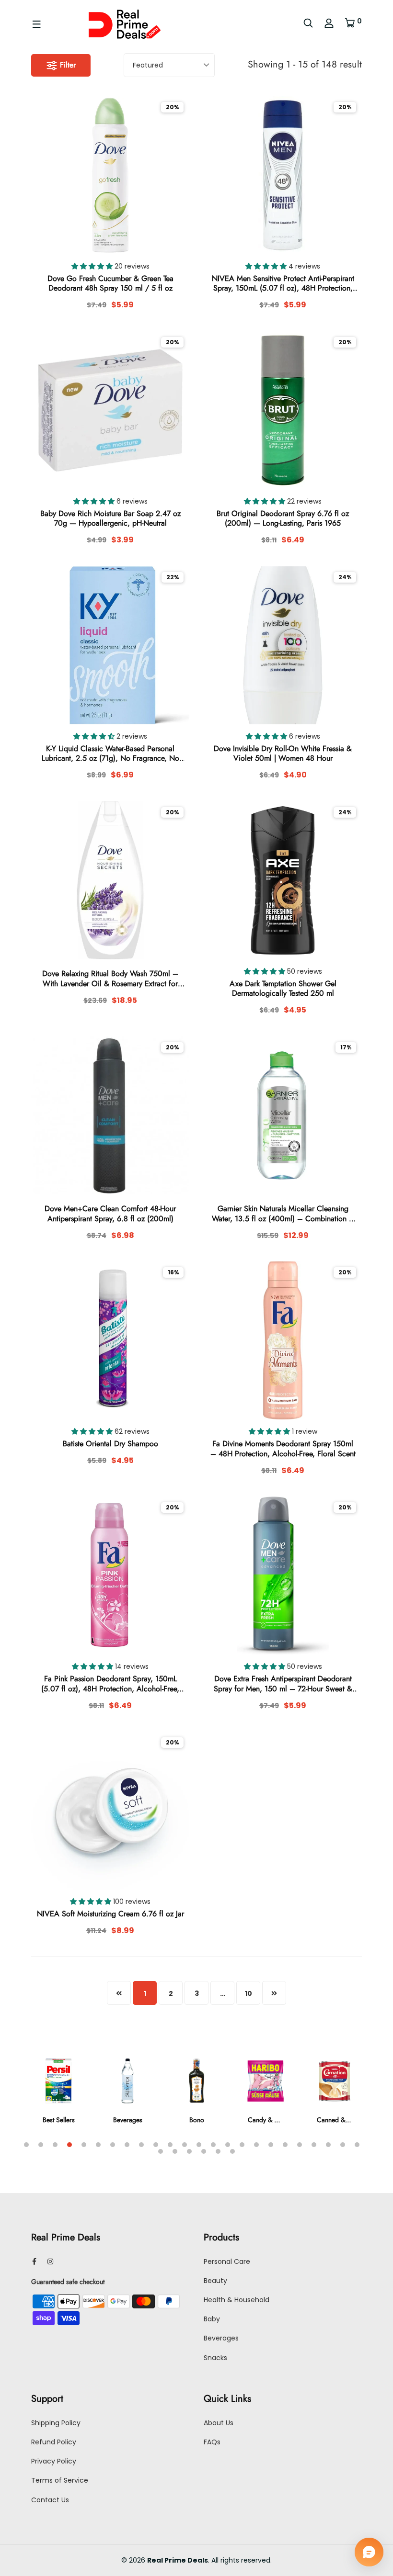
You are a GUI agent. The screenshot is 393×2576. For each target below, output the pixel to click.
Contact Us (50, 2500)
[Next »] (274, 1993)
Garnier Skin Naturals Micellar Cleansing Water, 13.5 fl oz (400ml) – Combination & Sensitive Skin (283, 1214)
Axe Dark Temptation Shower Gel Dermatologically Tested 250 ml (283, 989)
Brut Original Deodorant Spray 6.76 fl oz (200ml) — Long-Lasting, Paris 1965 (283, 519)
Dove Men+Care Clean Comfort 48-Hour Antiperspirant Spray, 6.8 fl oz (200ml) (110, 1214)
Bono (197, 2120)
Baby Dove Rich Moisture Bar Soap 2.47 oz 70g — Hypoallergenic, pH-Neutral (110, 519)
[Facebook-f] (34, 2261)
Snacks (215, 2358)
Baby (212, 2319)
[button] (93, 266)
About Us (219, 2423)
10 (249, 1993)
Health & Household (237, 2300)
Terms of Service (60, 2480)
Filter (67, 65)
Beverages (128, 2120)
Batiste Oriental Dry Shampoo (110, 1444)
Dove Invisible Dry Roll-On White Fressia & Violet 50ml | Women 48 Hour (283, 754)
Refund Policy (54, 2442)
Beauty (215, 2281)
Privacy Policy (54, 2461)
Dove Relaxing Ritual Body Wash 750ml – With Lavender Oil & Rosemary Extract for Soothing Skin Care (110, 979)
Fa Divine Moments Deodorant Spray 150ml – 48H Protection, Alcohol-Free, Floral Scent (283, 1449)
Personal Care (227, 2261)
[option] (58, 2097)
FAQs (212, 2442)
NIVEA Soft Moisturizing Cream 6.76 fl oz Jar (110, 1914)
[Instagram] (50, 2261)
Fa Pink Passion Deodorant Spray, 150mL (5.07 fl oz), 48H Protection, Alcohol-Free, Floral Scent (110, 1684)
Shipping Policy (56, 2423)
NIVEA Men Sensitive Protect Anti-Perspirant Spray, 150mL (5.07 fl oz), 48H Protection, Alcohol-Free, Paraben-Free (283, 284)
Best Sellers (59, 2120)
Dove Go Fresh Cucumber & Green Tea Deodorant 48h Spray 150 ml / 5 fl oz (110, 284)
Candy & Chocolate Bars (283, 2120)
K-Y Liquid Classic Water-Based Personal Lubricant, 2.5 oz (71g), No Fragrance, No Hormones (110, 754)
